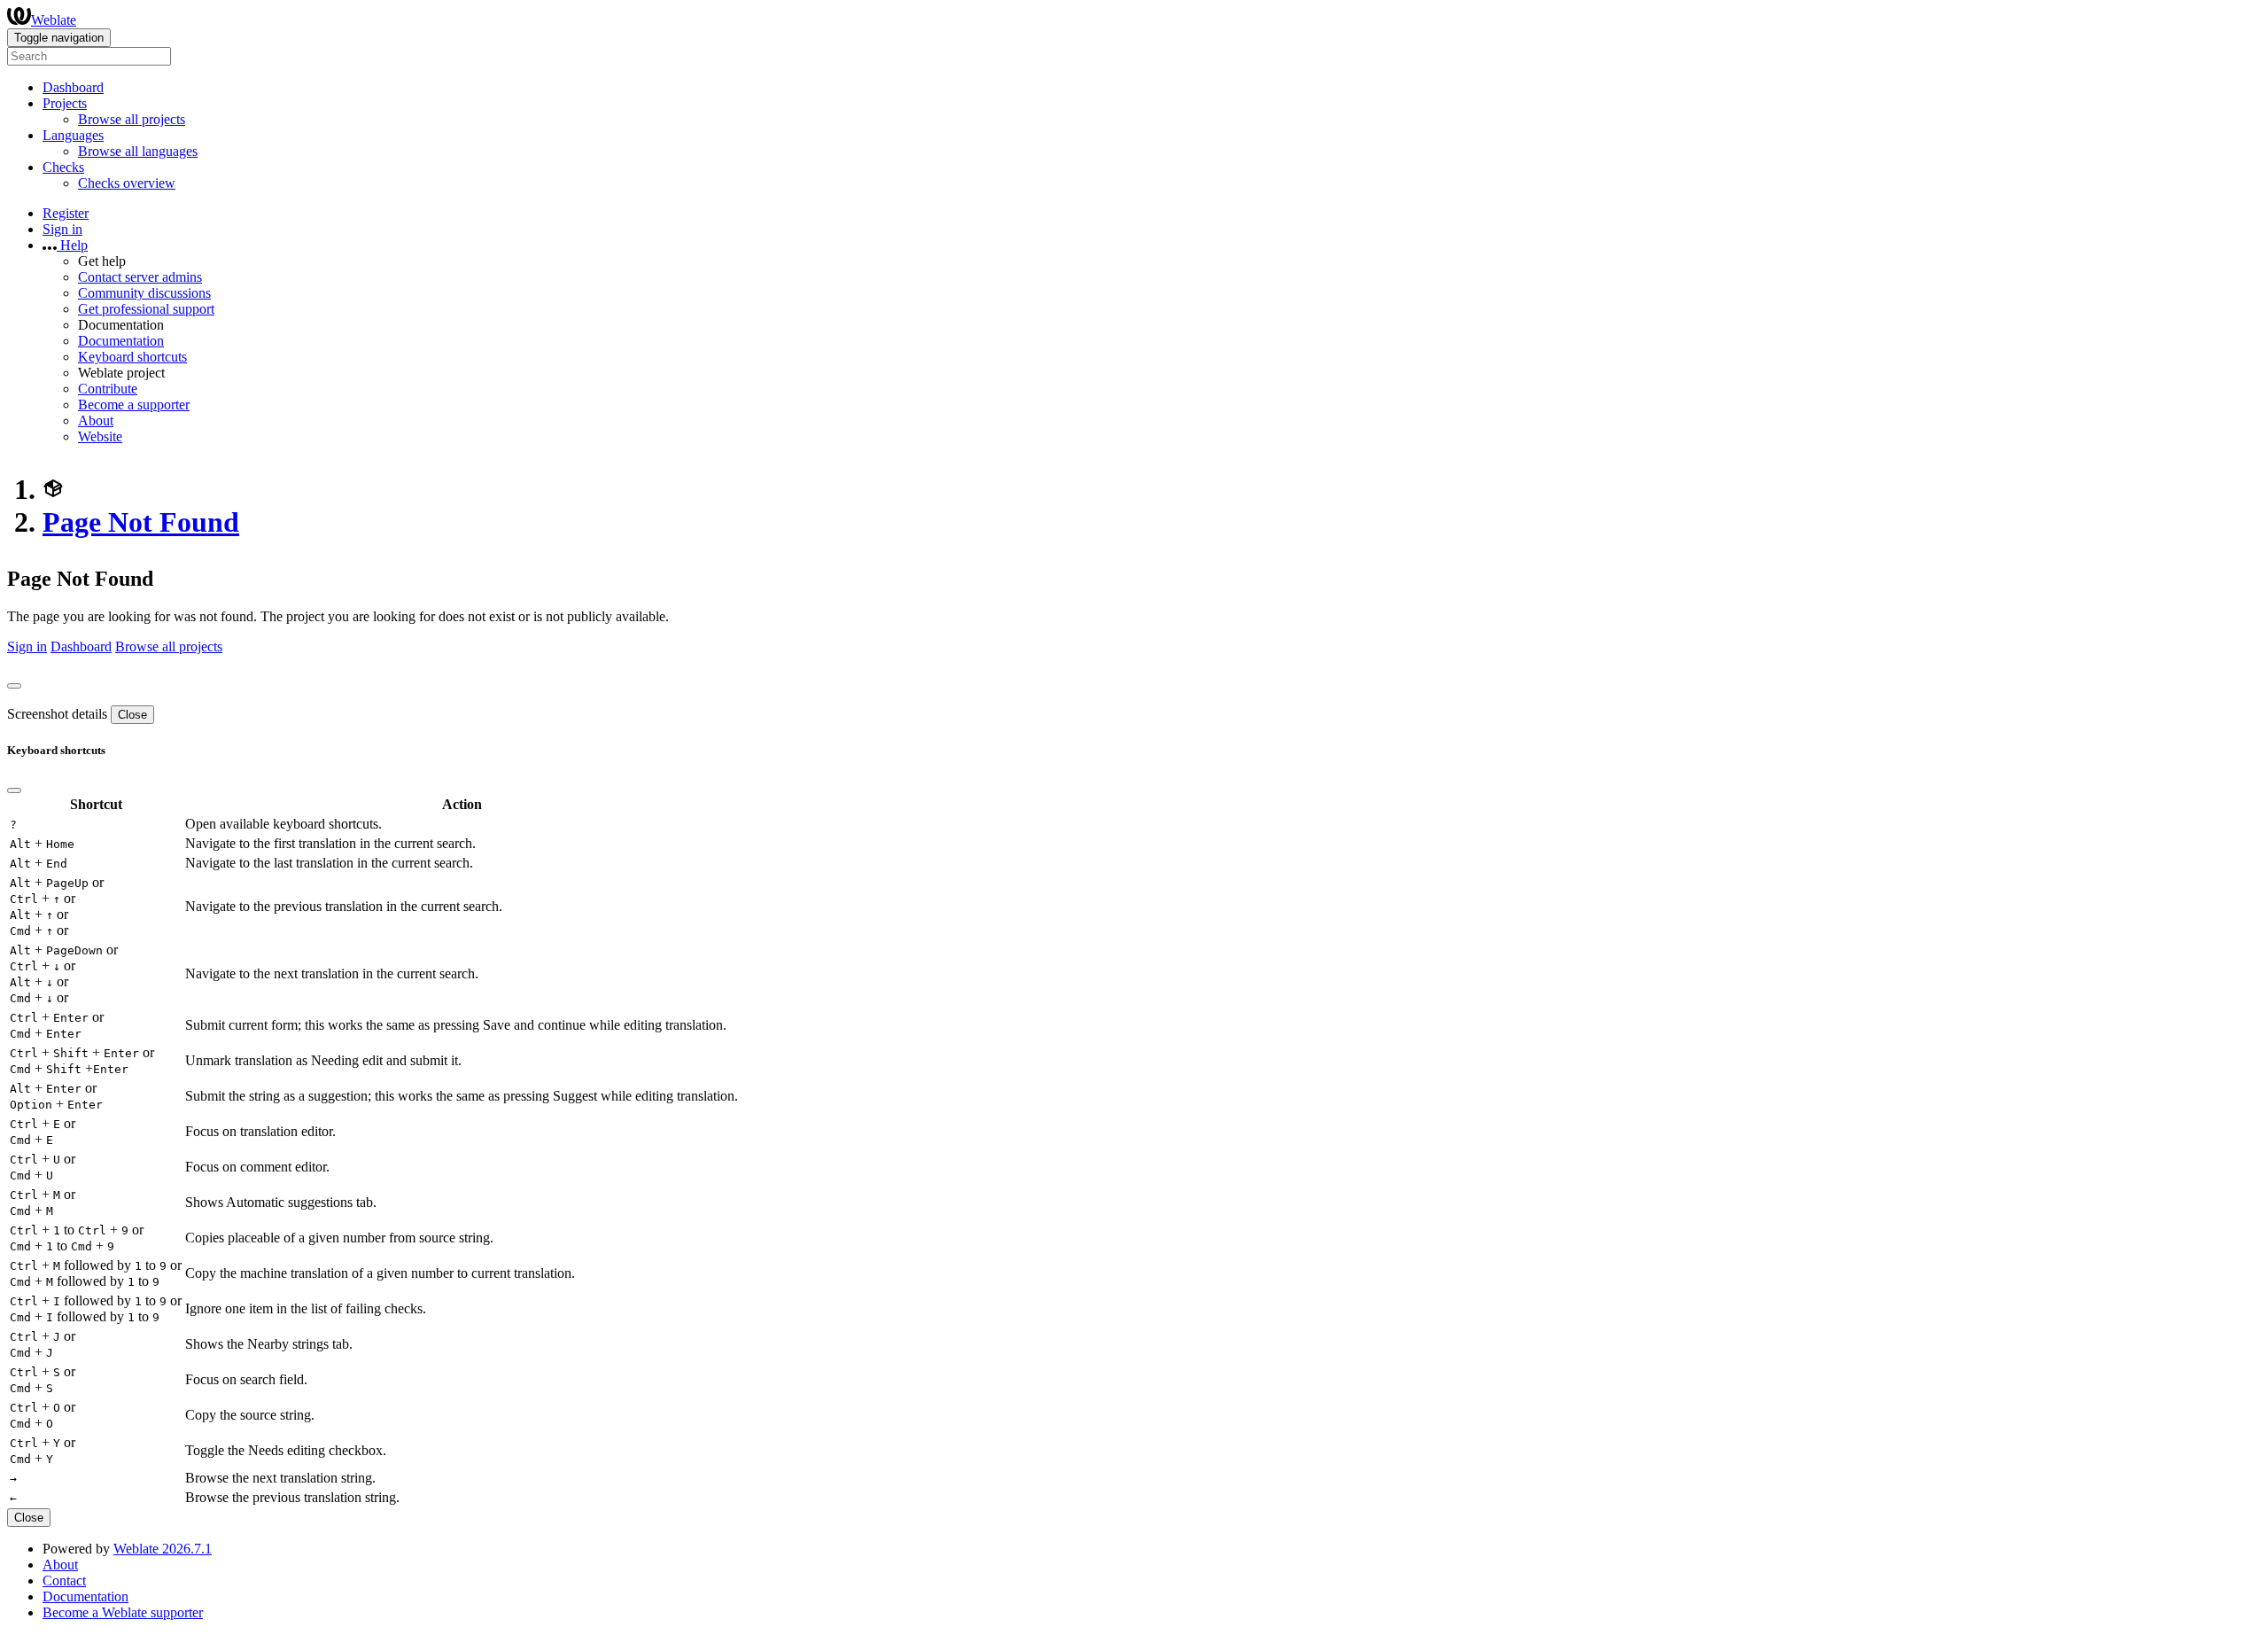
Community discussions (144, 293)
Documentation (121, 341)
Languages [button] (73, 135)
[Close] (14, 686)
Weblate (54, 20)
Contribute (108, 389)
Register (66, 213)
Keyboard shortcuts (132, 357)
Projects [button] (65, 103)
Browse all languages (138, 151)
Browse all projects (132, 119)
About (96, 420)
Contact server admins (140, 277)
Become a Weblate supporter (123, 1612)
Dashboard (73, 87)
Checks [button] (63, 167)
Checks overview (127, 183)
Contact (64, 1580)
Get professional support (146, 309)
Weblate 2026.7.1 (163, 1549)
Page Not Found (141, 522)
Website (100, 436)
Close (132, 715)
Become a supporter (134, 405)
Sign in (62, 229)
